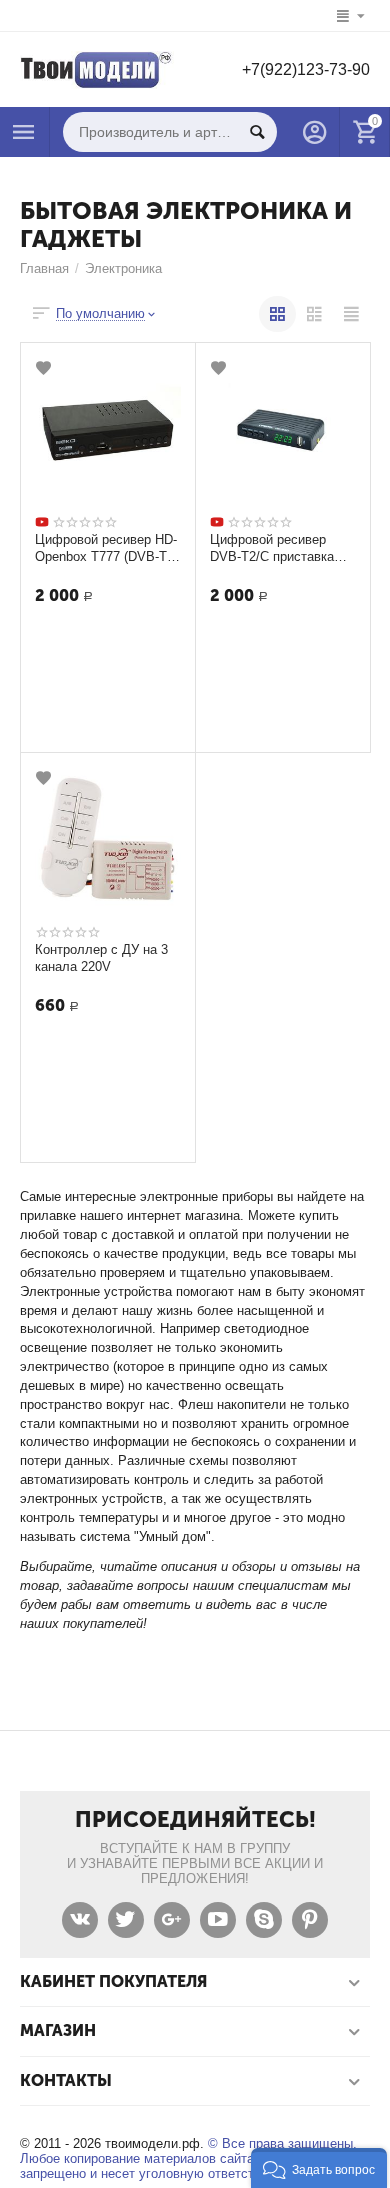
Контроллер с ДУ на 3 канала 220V (101, 958)
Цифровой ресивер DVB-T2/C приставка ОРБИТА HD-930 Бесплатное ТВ (276, 548)
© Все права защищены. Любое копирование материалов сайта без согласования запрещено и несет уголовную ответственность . (192, 2158)
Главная (44, 268)
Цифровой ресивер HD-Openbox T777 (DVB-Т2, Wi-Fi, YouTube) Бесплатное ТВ (106, 548)
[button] (319, 2168)
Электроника (123, 268)
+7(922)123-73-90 (306, 69)
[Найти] (257, 132)
